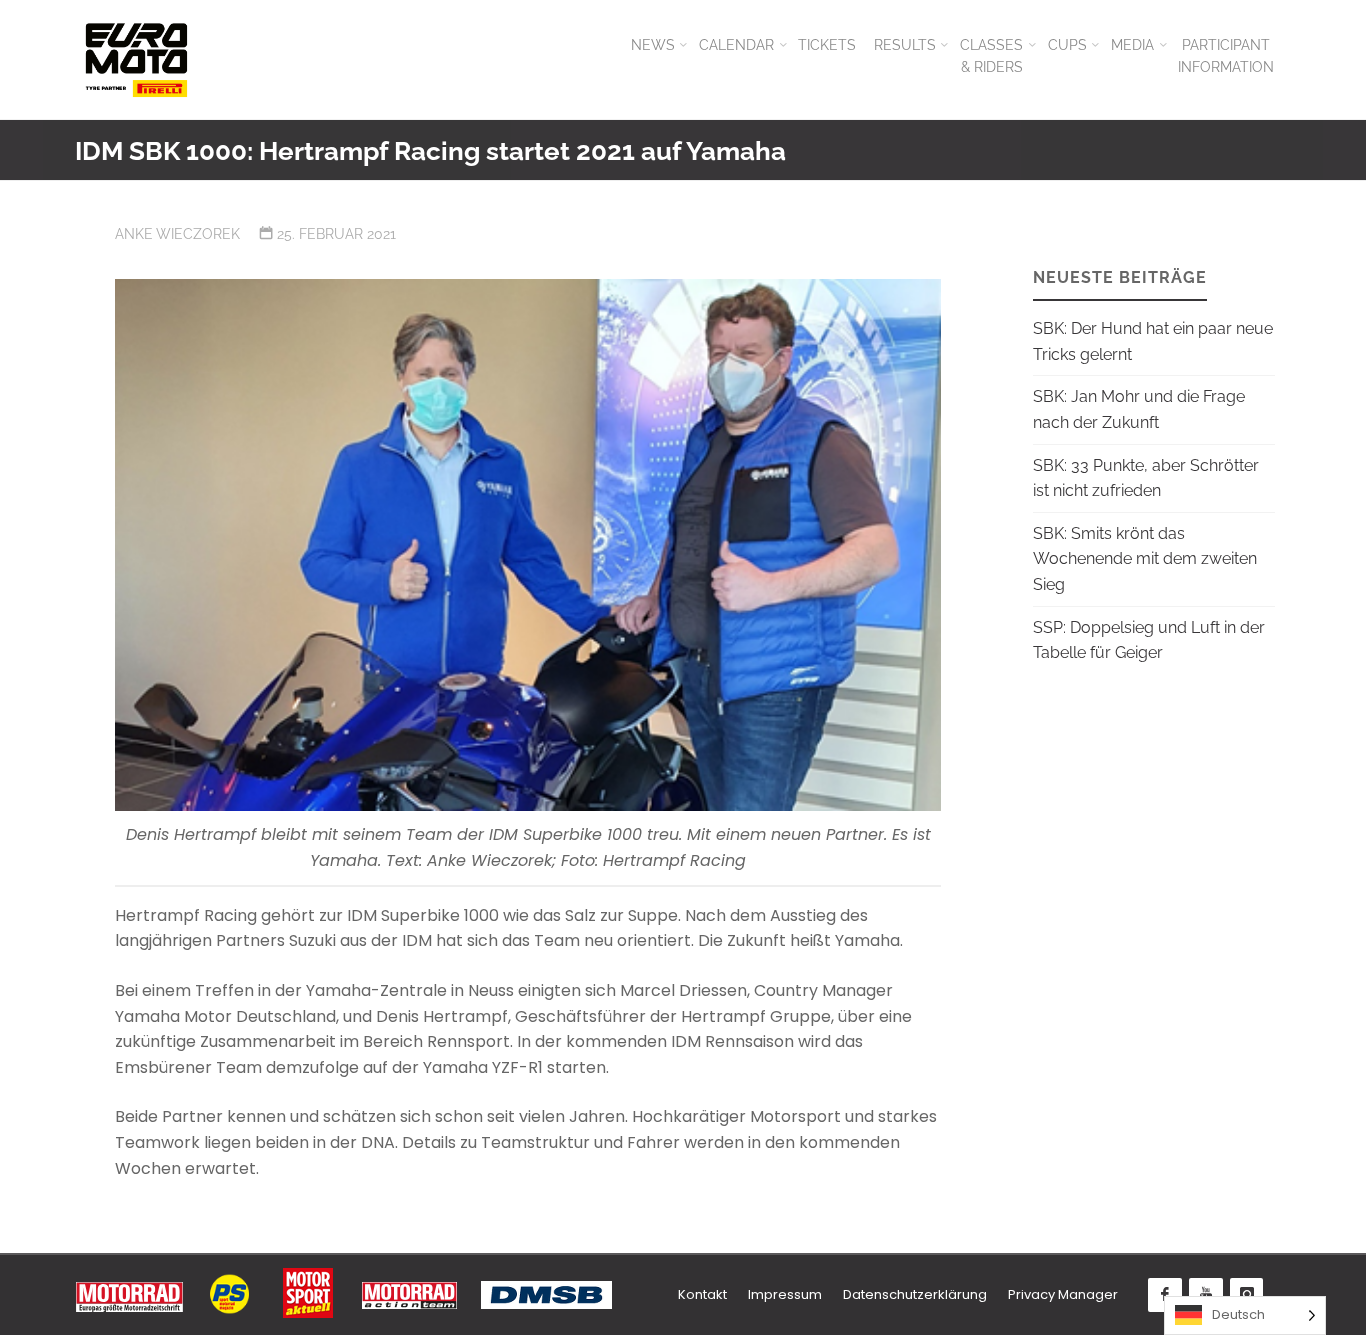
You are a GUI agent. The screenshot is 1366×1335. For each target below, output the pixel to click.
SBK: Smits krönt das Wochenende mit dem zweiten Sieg (1145, 559)
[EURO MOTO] (136, 59)
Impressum (785, 1294)
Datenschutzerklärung (915, 1294)
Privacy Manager (1063, 1294)
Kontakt (702, 1294)
